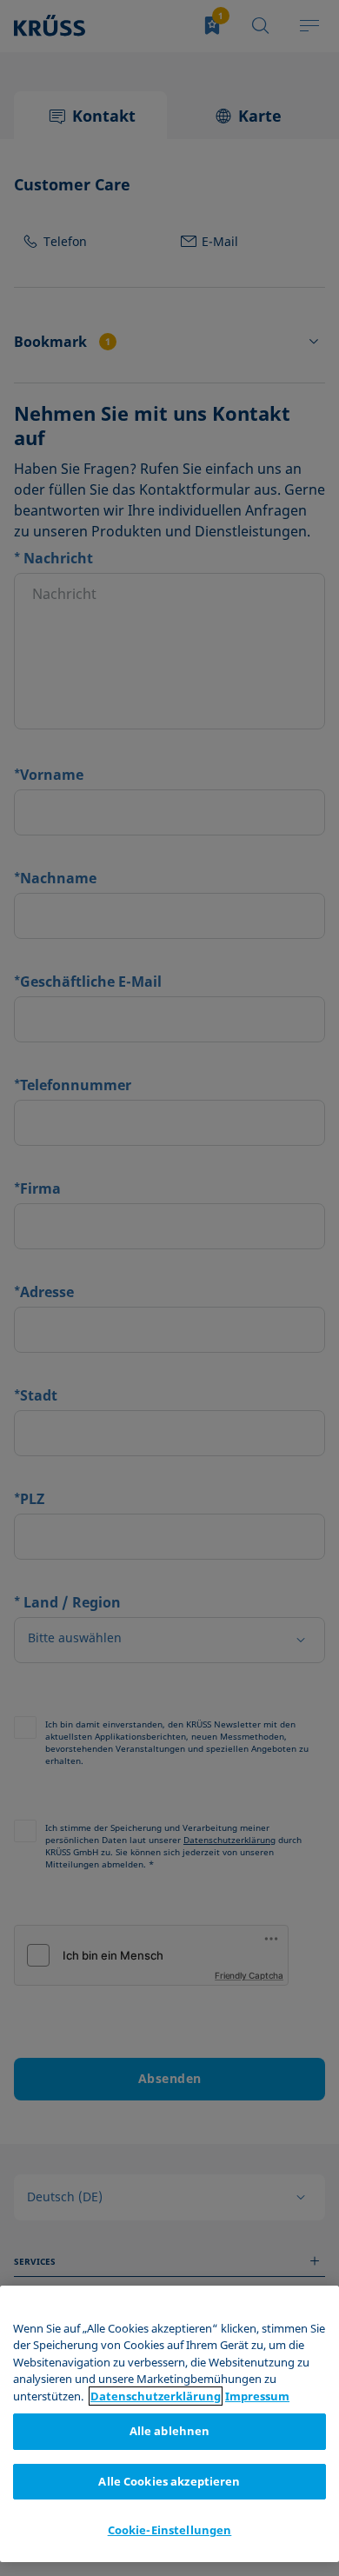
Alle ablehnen (170, 2431)
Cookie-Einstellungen (170, 2530)
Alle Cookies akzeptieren (169, 2481)
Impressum (257, 2396)
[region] (169, 2424)
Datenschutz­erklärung (156, 2396)
